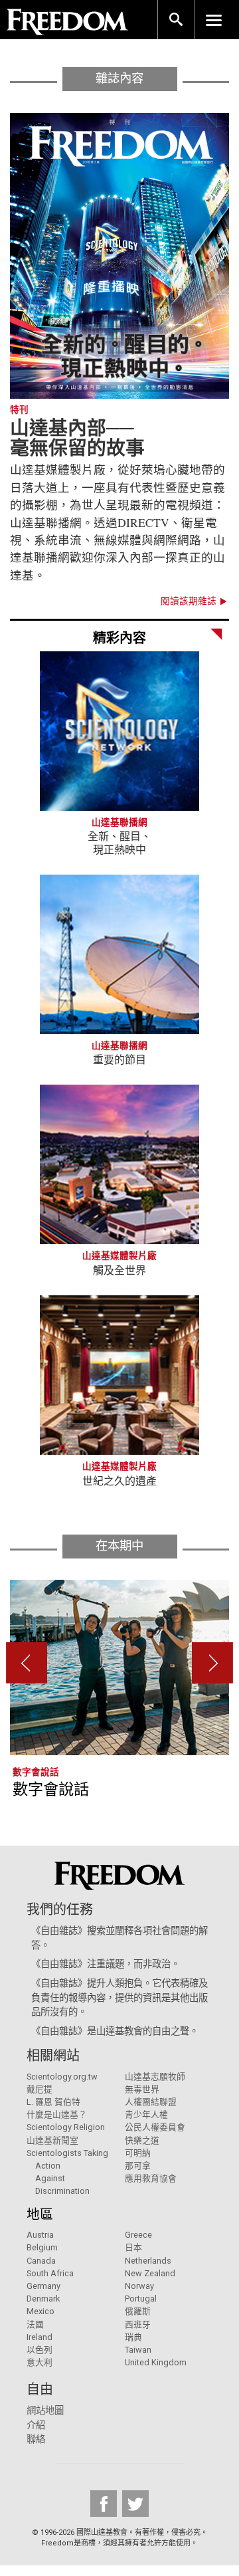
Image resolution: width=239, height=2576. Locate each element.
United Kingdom (156, 2362)
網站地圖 (45, 2411)
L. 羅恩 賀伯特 (53, 2102)
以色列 (40, 2350)
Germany (43, 2286)
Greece (138, 2235)
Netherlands (148, 2261)
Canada (41, 2261)
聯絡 (36, 2439)
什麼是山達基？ (57, 2114)
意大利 (40, 2362)
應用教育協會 (151, 2178)
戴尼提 (40, 2089)
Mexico (40, 2311)
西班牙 (138, 2324)
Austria (40, 2235)
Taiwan (138, 2350)
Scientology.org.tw (62, 2077)
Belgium (42, 2247)
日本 (133, 2247)
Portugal (141, 2299)
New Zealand (150, 2273)
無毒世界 (142, 2089)
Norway (139, 2286)
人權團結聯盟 (151, 2102)
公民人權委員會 (155, 2127)
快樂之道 (142, 2140)
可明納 (138, 2153)
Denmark (43, 2299)
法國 (35, 2324)
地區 (40, 2214)
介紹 (36, 2425)
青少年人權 (146, 2114)
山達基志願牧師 (155, 2077)
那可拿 (138, 2166)
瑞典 (133, 2337)
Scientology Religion (66, 2127)
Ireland (40, 2337)
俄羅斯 (138, 2311)
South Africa (50, 2273)
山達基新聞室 (52, 2140)
